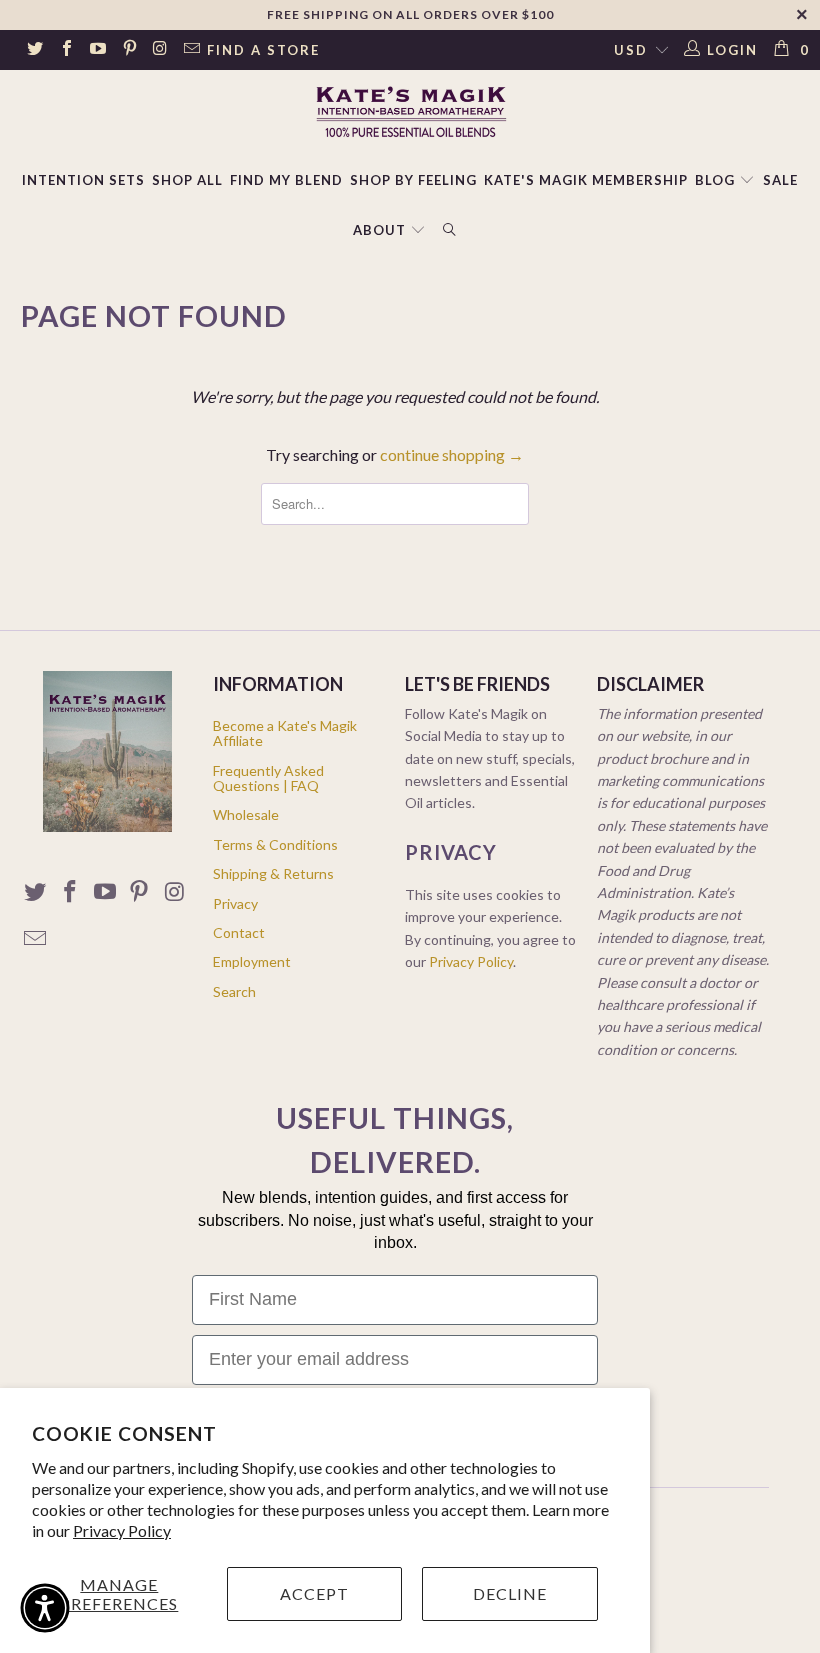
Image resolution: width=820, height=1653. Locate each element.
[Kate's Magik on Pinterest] (128, 50)
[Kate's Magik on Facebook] (65, 50)
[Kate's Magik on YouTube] (97, 50)
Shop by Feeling (413, 180)
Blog (717, 180)
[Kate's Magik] (410, 111)
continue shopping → (452, 454)
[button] (45, 1608)
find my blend (286, 180)
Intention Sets (83, 180)
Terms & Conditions (275, 844)
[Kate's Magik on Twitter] (34, 50)
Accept (314, 1593)
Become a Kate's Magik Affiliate (285, 733)
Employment (252, 961)
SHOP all (187, 180)
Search (234, 991)
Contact (239, 932)
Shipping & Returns (273, 873)
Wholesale (246, 814)
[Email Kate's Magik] (191, 50)
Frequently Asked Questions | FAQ (268, 778)
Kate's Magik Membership (586, 180)
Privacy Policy (122, 1530)
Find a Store (263, 50)
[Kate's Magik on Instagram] (160, 50)
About (379, 230)
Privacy (235, 903)
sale (780, 180)
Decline (510, 1593)
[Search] (450, 231)
